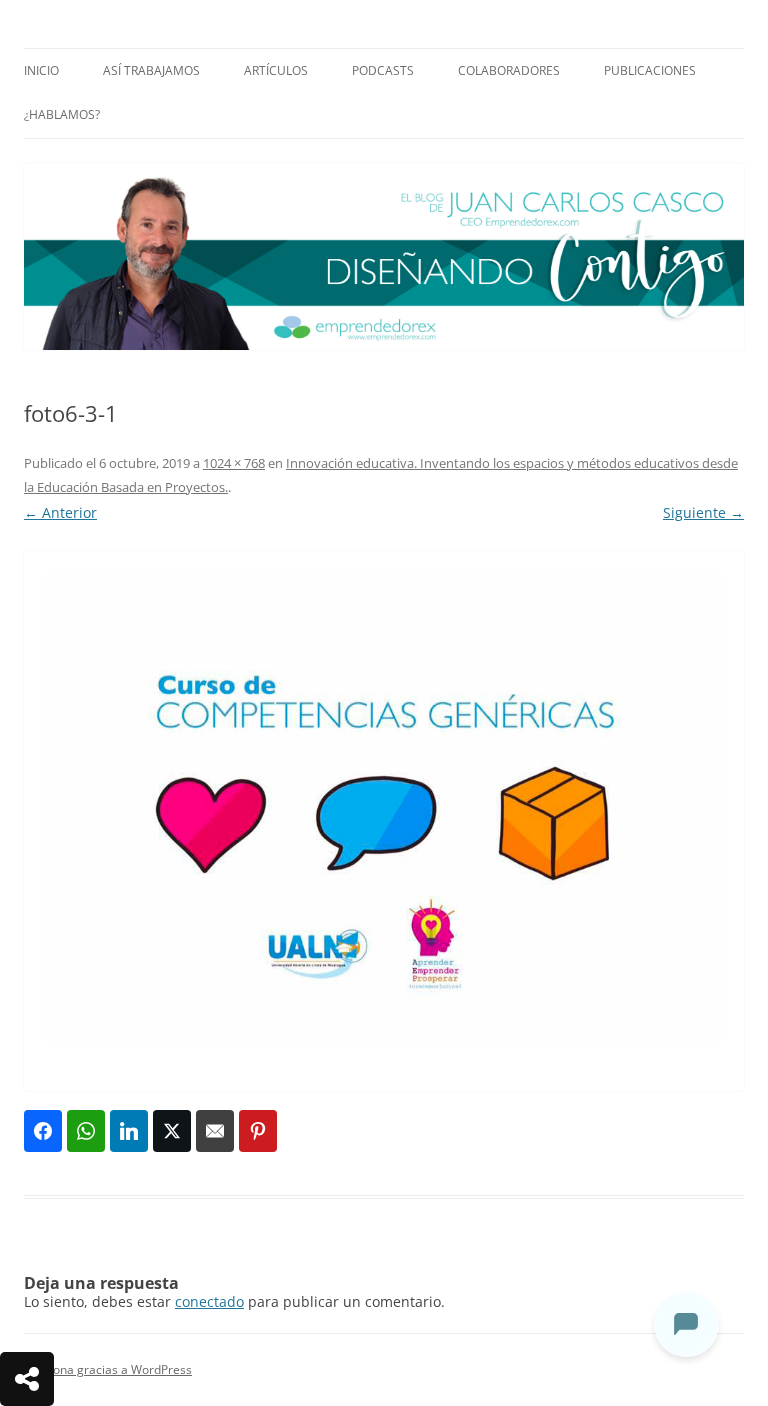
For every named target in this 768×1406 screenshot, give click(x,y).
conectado (209, 1301)
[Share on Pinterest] (258, 1131)
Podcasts (383, 70)
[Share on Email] (215, 1131)
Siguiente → (703, 512)
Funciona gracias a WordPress (108, 1369)
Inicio (41, 70)
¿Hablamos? (62, 114)
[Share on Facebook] (43, 1131)
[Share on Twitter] (172, 1131)
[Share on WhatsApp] (86, 1131)
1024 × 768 (234, 463)
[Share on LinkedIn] (129, 1131)
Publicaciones (650, 70)
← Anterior (60, 512)
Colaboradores (509, 70)
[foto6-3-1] (384, 821)
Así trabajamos (151, 70)
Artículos (276, 70)
